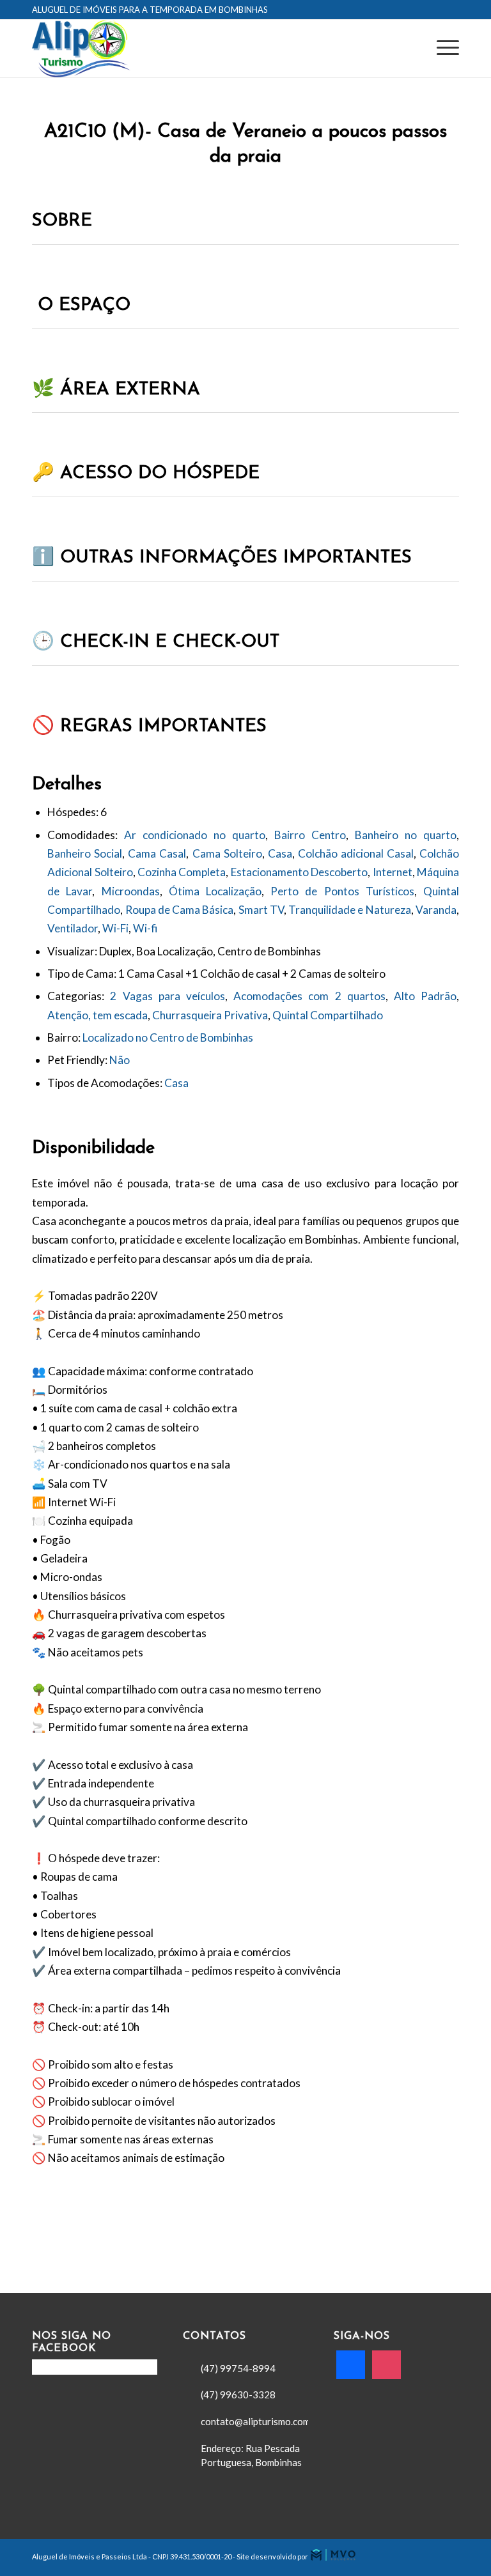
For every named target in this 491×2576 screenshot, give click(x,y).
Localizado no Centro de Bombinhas (168, 1037)
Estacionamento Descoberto (299, 872)
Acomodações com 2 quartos (309, 996)
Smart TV (261, 910)
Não (120, 1060)
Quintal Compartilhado (328, 1015)
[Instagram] (386, 2363)
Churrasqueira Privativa (210, 1015)
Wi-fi (145, 928)
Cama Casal (157, 853)
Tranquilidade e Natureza (350, 910)
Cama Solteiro (227, 853)
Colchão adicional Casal (356, 853)
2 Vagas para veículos (168, 996)
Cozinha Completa (182, 872)
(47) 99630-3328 (238, 2395)
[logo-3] (81, 49)
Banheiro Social (85, 853)
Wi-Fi (115, 928)
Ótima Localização (215, 891)
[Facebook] (351, 2363)
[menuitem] (441, 49)
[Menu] (441, 49)
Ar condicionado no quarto (195, 835)
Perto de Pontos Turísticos (342, 891)
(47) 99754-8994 (238, 2368)
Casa (280, 853)
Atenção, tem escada (97, 1015)
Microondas (131, 891)
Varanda (436, 910)
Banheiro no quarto (406, 835)
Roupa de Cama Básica (180, 910)
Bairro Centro (310, 835)
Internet (393, 872)
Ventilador (73, 928)
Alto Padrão (425, 996)
